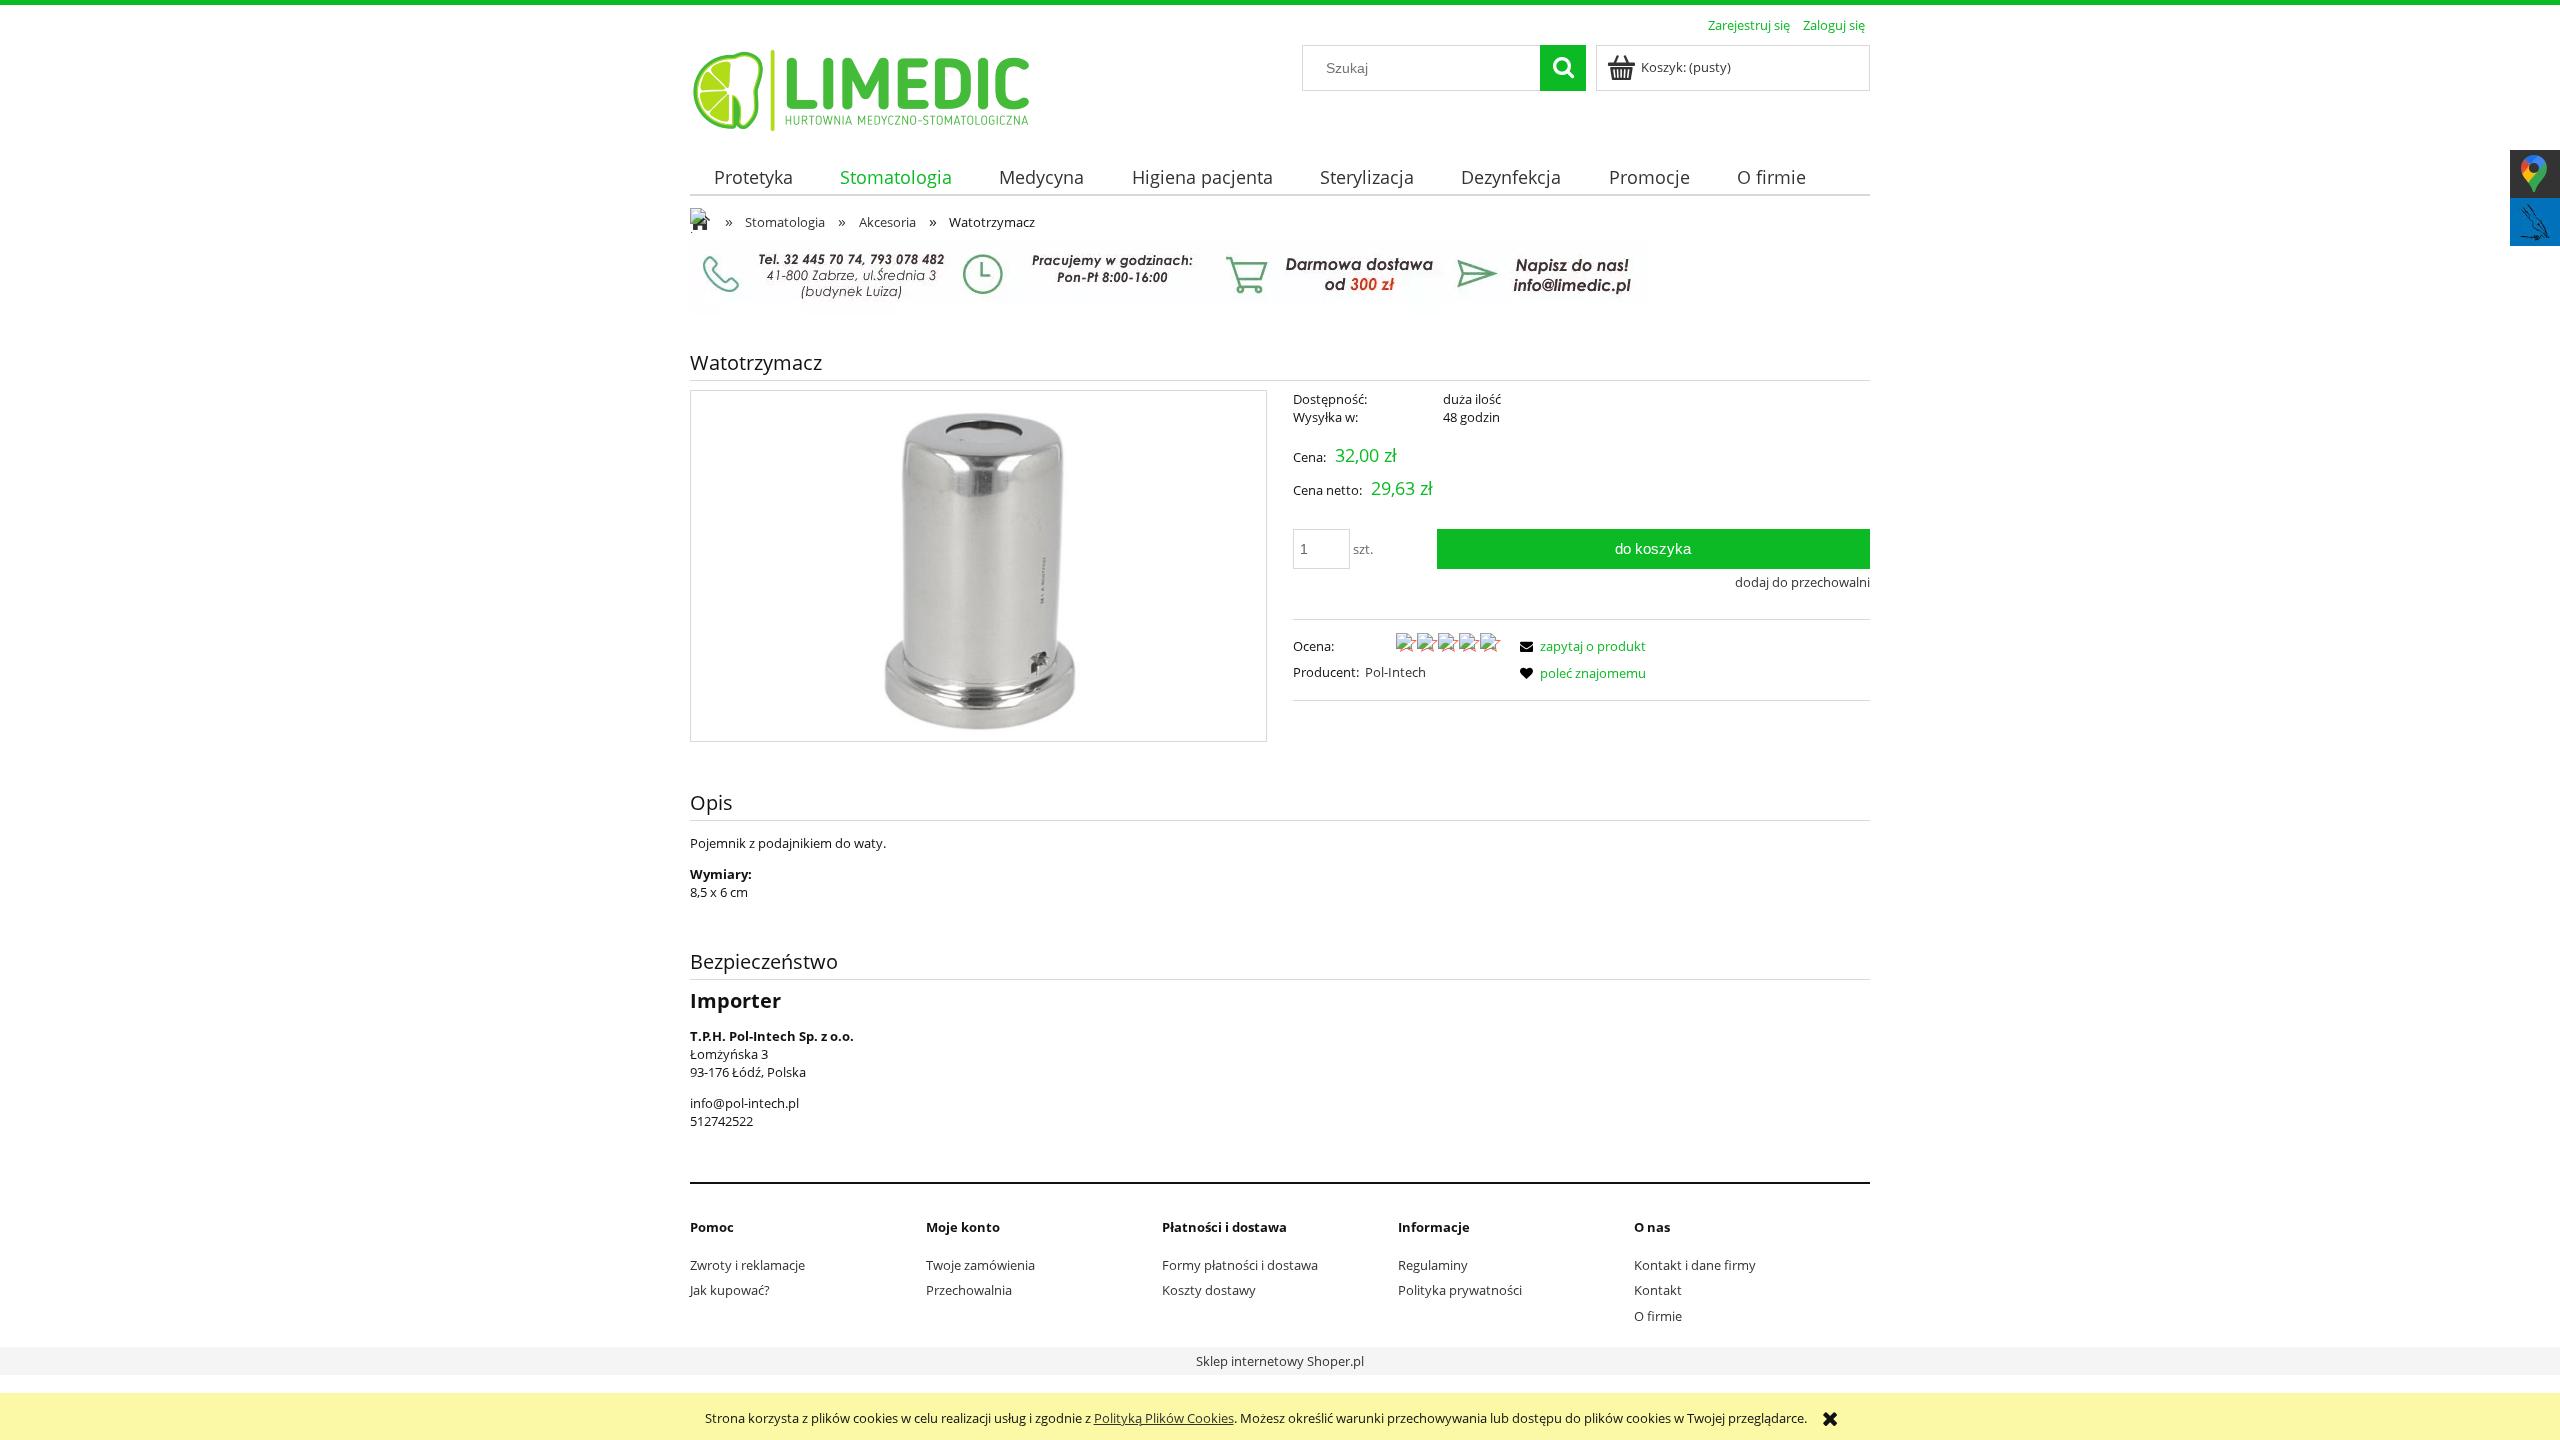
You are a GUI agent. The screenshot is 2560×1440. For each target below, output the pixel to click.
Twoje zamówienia (980, 1265)
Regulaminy (1433, 1265)
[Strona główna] (862, 87)
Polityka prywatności (1460, 1290)
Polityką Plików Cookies (1164, 1418)
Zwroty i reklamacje (747, 1265)
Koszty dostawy (1209, 1290)
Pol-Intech (1395, 672)
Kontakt (1658, 1290)
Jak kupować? (730, 1290)
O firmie (1658, 1316)
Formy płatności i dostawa (1240, 1265)
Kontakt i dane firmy (1695, 1265)
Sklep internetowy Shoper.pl (1280, 1361)
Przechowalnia (969, 1290)
